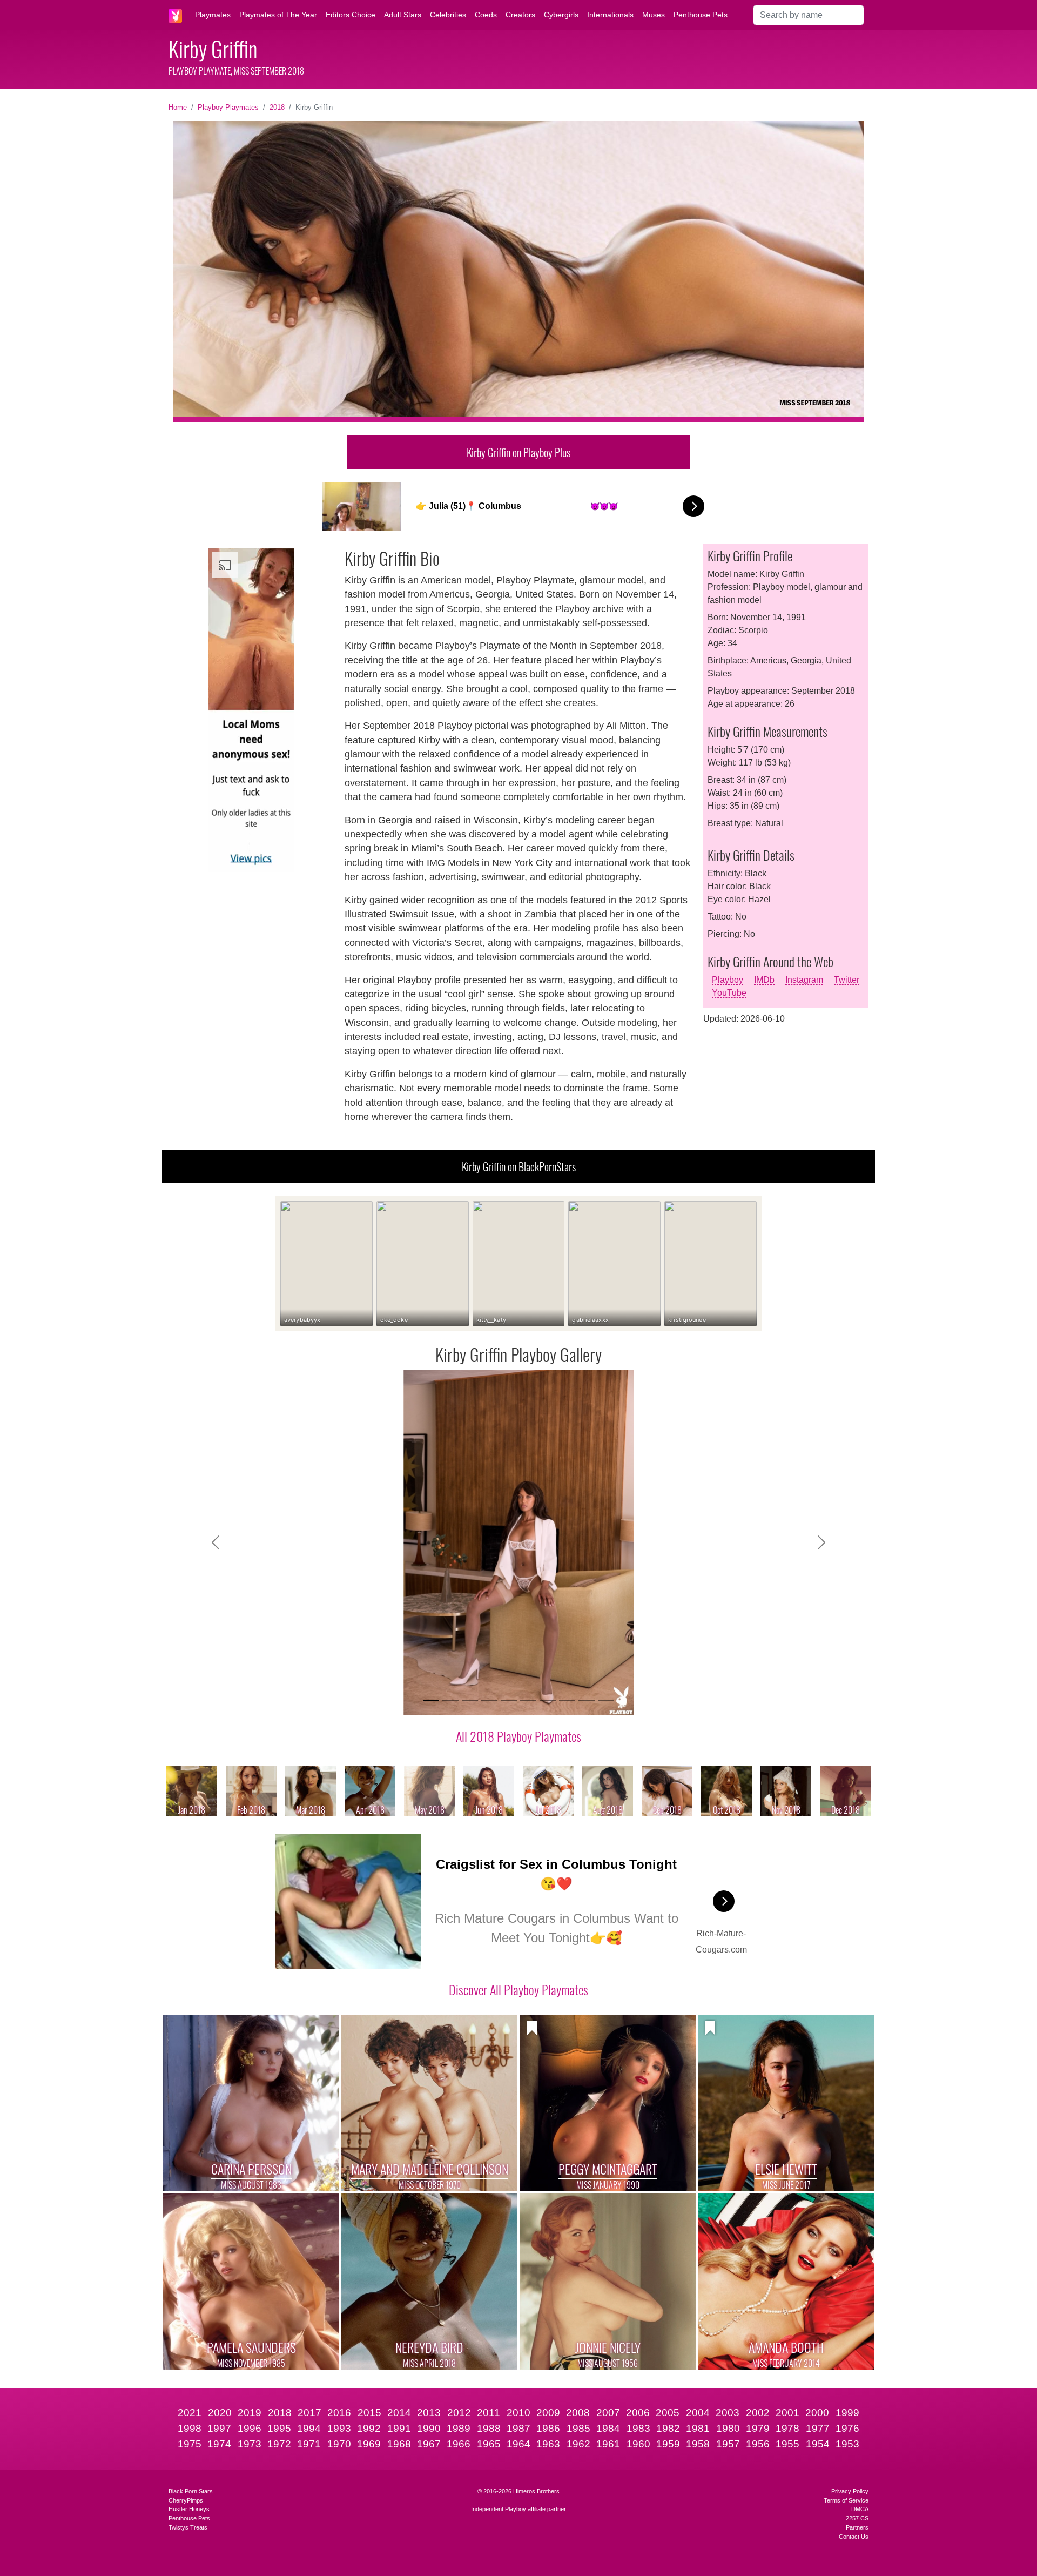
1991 (399, 2428)
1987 (518, 2428)
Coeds (486, 15)
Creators (520, 15)
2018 (277, 107)
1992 (369, 2428)
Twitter (847, 980)
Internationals (610, 15)
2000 (817, 2413)
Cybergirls (561, 15)
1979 (758, 2428)
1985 (578, 2428)
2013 (429, 2413)
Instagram (804, 980)
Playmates (213, 15)
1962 (578, 2444)
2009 (548, 2413)
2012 (459, 2413)
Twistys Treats (188, 2527)
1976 (847, 2428)
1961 (608, 2444)
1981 (698, 2428)
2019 (250, 2413)
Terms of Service (846, 2500)
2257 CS (857, 2518)
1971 (309, 2444)
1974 (219, 2444)
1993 (339, 2428)
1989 (459, 2428)
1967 (429, 2444)
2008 (578, 2413)
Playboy (728, 980)
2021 (190, 2413)
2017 (309, 2413)
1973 (250, 2444)
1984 (608, 2428)
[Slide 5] (509, 1700)
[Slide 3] (470, 1700)
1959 (668, 2444)
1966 (459, 2444)
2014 (399, 2413)
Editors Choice (351, 15)
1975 (190, 2444)
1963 (548, 2444)
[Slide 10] (606, 1700)
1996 (250, 2428)
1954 (818, 2444)
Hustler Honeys (189, 2509)
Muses (654, 15)
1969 (369, 2444)
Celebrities (448, 15)
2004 (698, 2413)
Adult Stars (403, 15)
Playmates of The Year (278, 15)
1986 (548, 2428)
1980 (728, 2428)
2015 (369, 2413)
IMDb (764, 980)
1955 (787, 2444)
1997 (219, 2428)
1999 (847, 2413)
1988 (489, 2428)
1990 (429, 2428)
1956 (758, 2444)
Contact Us (854, 2537)
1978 (787, 2428)
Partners (857, 2527)
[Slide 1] (431, 1700)
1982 (668, 2428)
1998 (190, 2428)
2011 (489, 2413)
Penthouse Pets (701, 15)
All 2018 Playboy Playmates (518, 1736)
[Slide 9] (587, 1700)
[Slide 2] (450, 1700)
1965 (489, 2444)
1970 (339, 2444)
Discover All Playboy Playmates (518, 1989)
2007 (608, 2413)
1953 (847, 2444)
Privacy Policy (850, 2491)
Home (178, 107)
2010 (518, 2413)
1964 (518, 2444)
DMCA (860, 2509)
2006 (638, 2413)
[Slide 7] (548, 1700)
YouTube (729, 993)
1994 (309, 2428)
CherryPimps (186, 2500)
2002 (758, 2413)
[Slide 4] (489, 1700)
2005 (668, 2413)
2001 (787, 2413)
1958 (698, 2444)
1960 (638, 2444)
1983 (638, 2428)
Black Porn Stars (191, 2491)
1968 (399, 2444)
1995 (279, 2428)
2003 (728, 2413)
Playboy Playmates (228, 107)
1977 (818, 2428)
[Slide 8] (567, 1700)
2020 (220, 2413)
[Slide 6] (528, 1700)
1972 (279, 2444)
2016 (339, 2413)
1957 (728, 2444)
